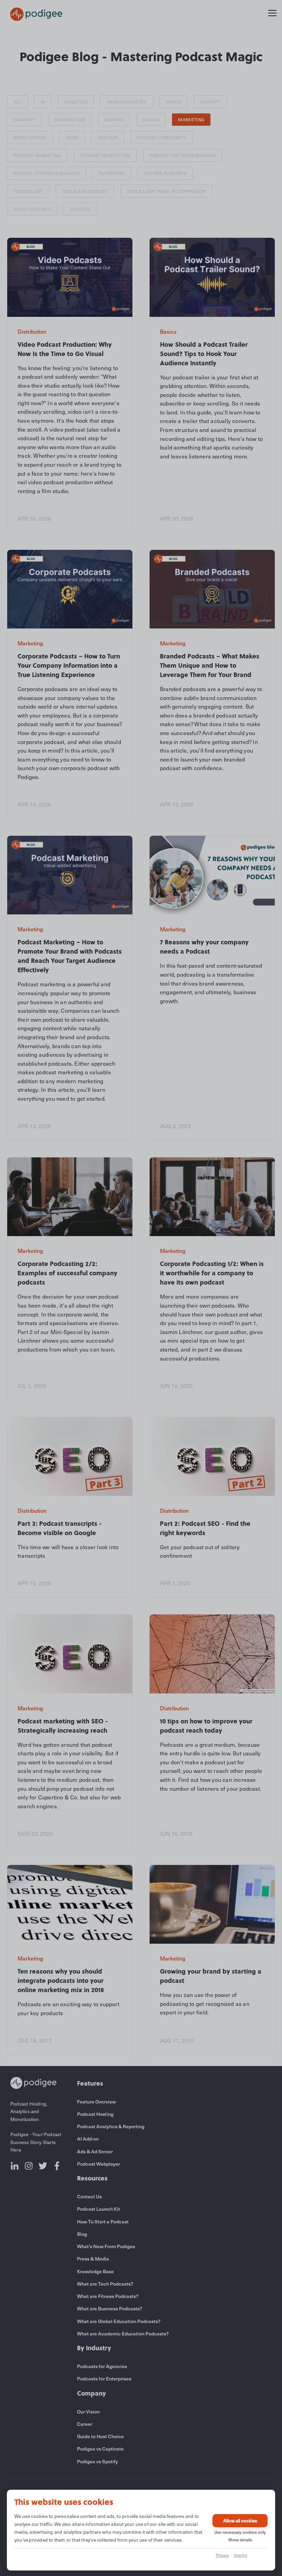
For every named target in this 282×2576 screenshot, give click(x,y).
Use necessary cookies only (240, 2532)
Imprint (241, 2555)
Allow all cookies (240, 2521)
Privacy (223, 2555)
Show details (240, 2540)
